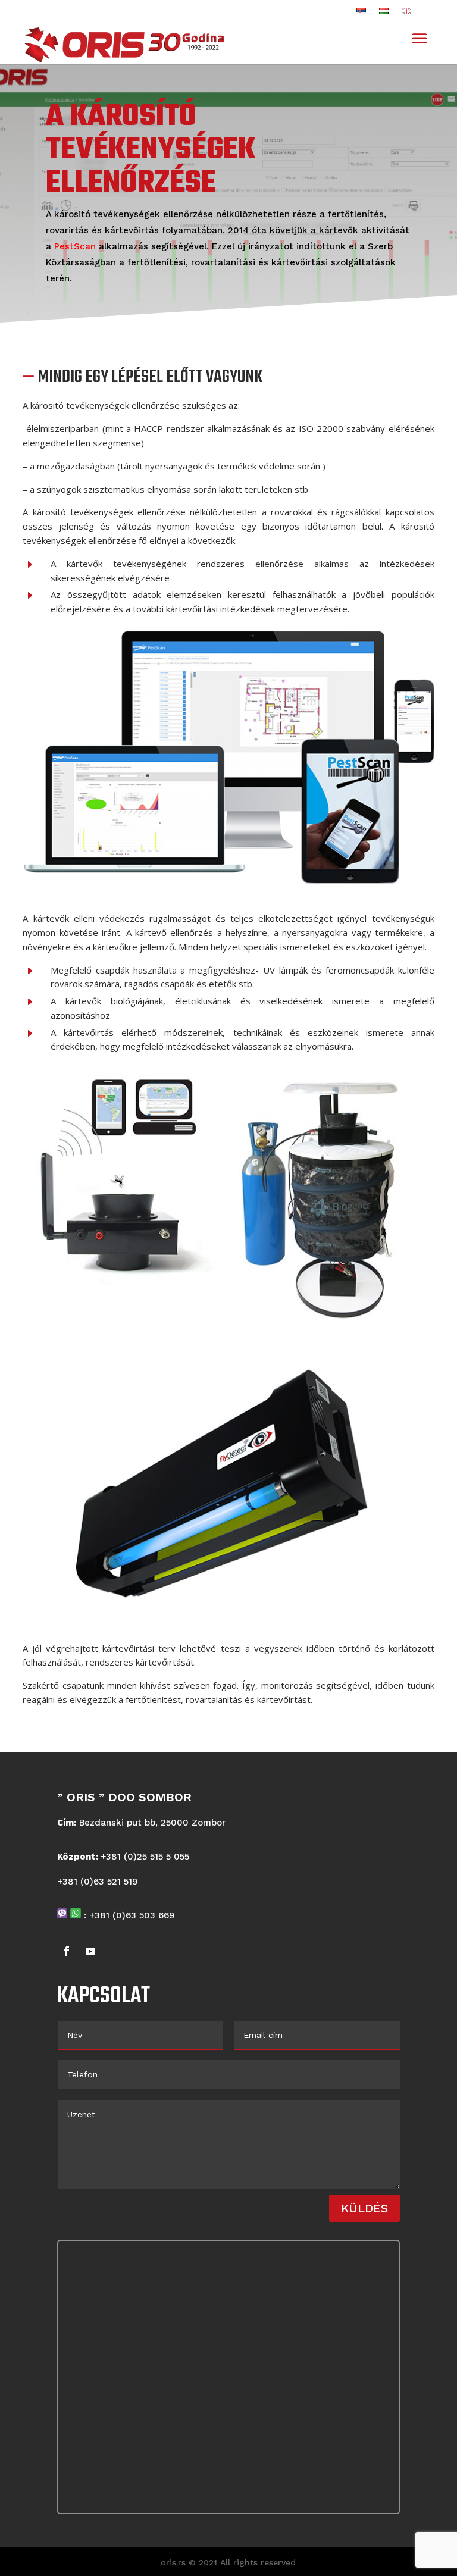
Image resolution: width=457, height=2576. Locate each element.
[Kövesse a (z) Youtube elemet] (90, 1951)
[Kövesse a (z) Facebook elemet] (67, 1951)
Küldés (364, 2208)
